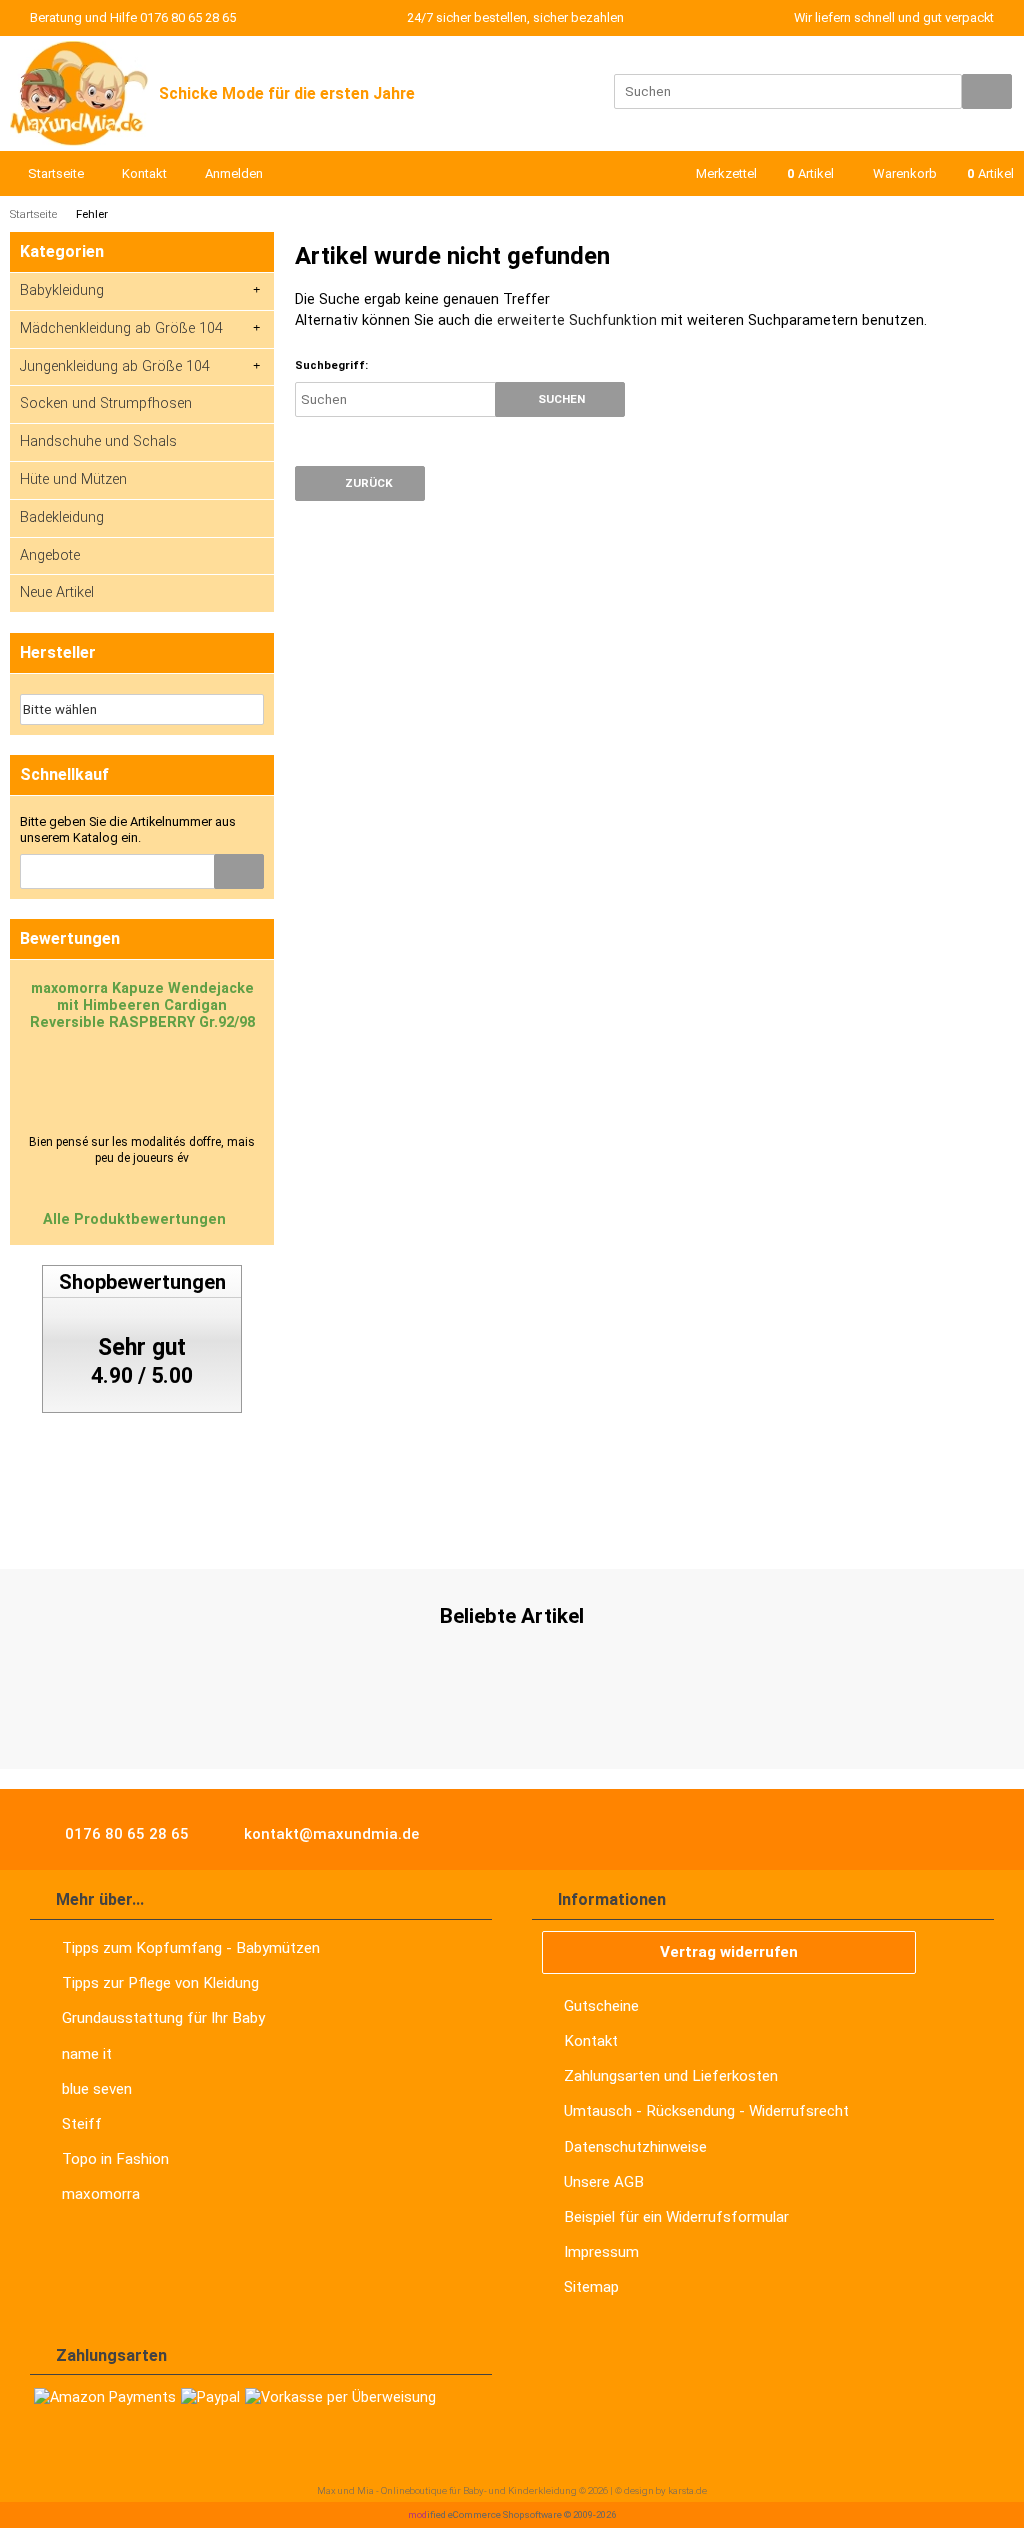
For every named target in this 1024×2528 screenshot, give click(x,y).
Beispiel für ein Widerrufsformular (676, 2217)
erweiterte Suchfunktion (577, 320)
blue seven (97, 2089)
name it (87, 2054)
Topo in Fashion (115, 2159)
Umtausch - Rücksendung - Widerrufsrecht (706, 2111)
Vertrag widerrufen (729, 1952)
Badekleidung (62, 517)
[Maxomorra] (112, 1527)
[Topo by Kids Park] (348, 1527)
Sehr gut (142, 1347)
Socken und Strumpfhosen (106, 403)
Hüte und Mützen (73, 479)
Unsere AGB (604, 2182)
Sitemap (591, 2287)
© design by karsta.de (661, 2490)
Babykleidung (62, 290)
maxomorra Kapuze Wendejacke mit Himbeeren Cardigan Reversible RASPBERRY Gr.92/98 (142, 1005)
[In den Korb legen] (239, 871)
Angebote (50, 555)
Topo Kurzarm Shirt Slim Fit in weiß (512, 1711)
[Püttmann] (591, 1527)
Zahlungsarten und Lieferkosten (671, 2076)
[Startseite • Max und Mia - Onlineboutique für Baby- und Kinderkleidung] (79, 93)
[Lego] (526, 1527)
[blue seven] (459, 1527)
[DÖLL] (656, 1527)
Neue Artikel (57, 592)
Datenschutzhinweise (635, 2147)
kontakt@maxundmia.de (329, 1834)
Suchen (560, 399)
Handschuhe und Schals (98, 441)
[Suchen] (987, 91)
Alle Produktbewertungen (136, 1219)
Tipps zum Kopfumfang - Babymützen (191, 1948)
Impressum (601, 2252)
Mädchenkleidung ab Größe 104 (121, 328)
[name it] (33, 1527)
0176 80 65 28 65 (125, 1834)
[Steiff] (254, 1527)
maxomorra (101, 2194)
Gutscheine (601, 2006)
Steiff (82, 2124)
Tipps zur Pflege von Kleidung (160, 1983)
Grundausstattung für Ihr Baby (163, 2018)
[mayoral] (192, 1527)
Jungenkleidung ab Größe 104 (115, 366)
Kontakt (591, 2041)
